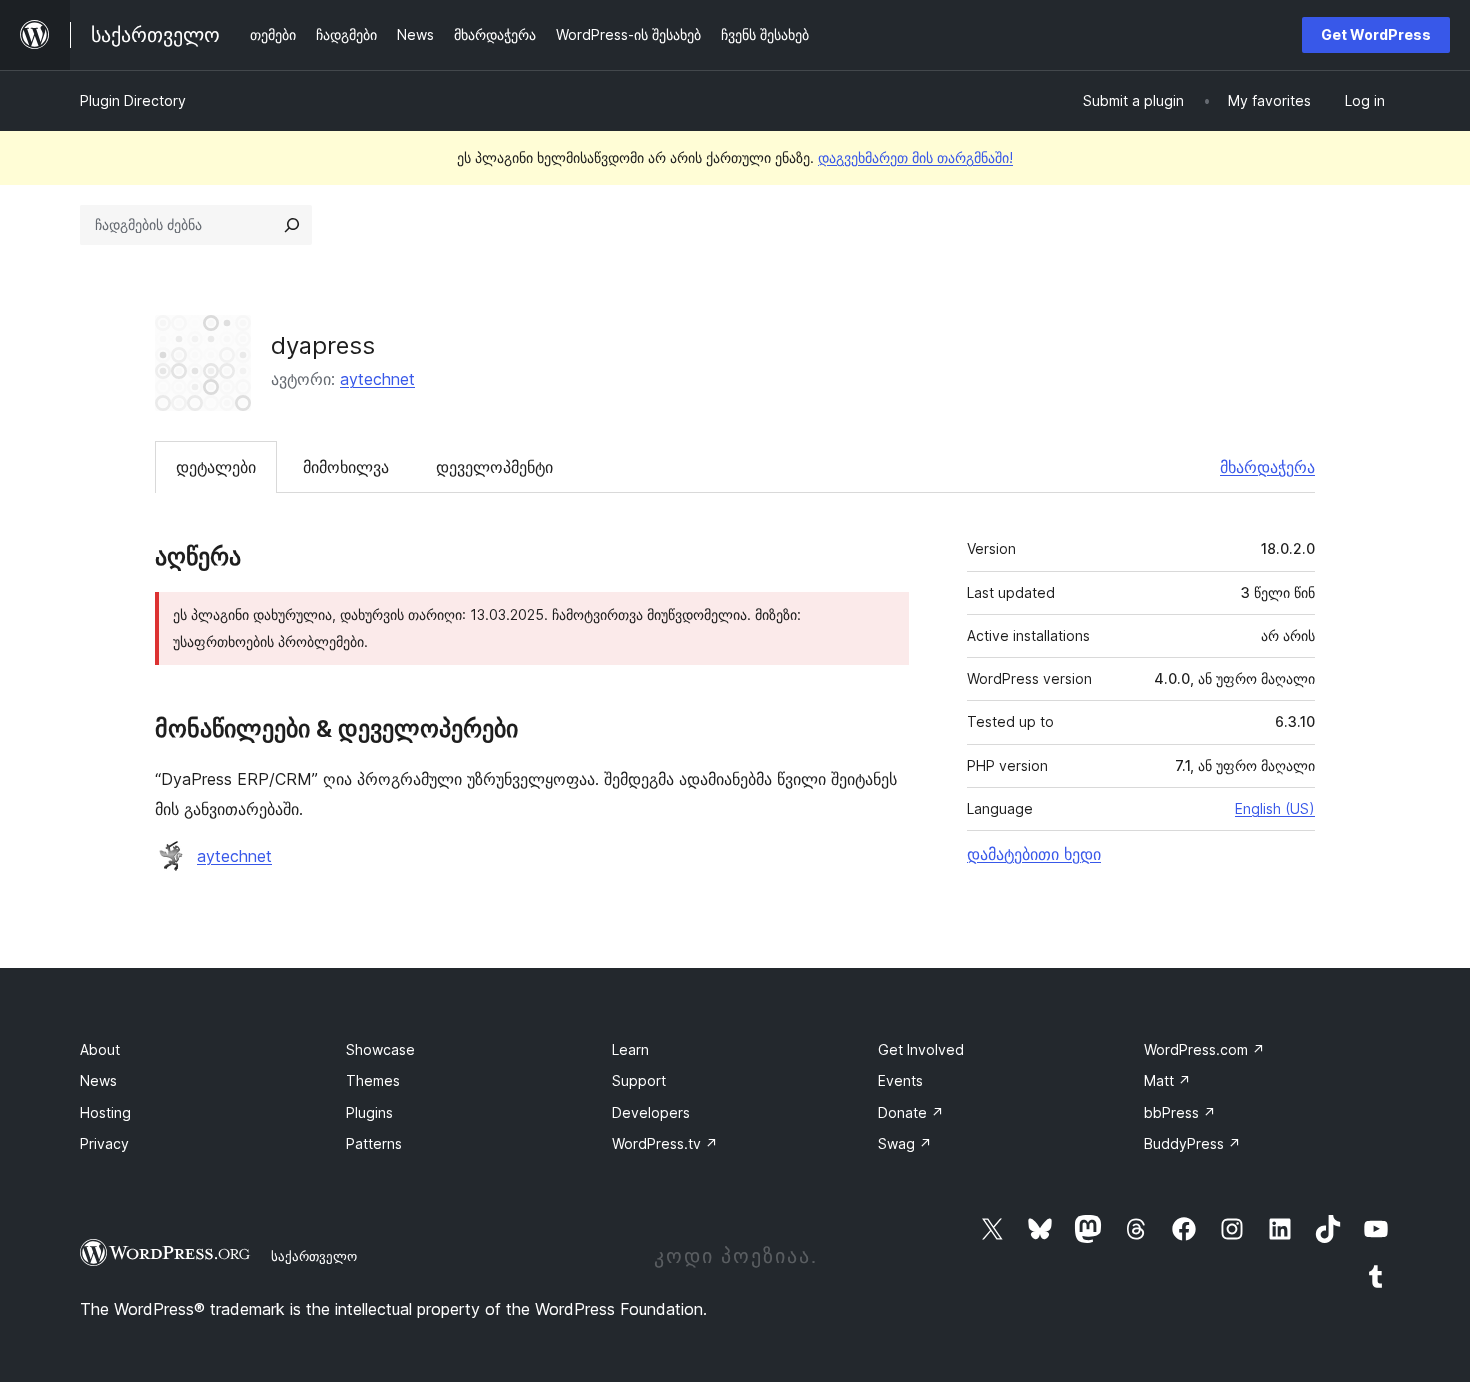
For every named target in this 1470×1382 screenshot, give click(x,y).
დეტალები (216, 467)
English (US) (1275, 808)
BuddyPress (1192, 1143)
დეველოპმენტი (494, 467)
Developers (651, 1112)
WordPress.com (1204, 1049)
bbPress (1180, 1112)
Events (900, 1080)
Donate (911, 1112)
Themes (373, 1080)
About (100, 1049)
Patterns (374, 1143)
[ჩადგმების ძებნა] (292, 225)
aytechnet (377, 379)
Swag (905, 1143)
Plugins (369, 1112)
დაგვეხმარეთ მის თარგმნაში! (915, 157)
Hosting (105, 1112)
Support (639, 1080)
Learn (630, 1049)
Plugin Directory (133, 100)
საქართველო (314, 1256)
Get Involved (921, 1049)
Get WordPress (1376, 34)
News (98, 1080)
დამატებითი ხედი (1034, 854)
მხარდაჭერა (1267, 467)
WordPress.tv (665, 1143)
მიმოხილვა (346, 467)
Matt (1167, 1080)
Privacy (104, 1143)
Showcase (380, 1049)
